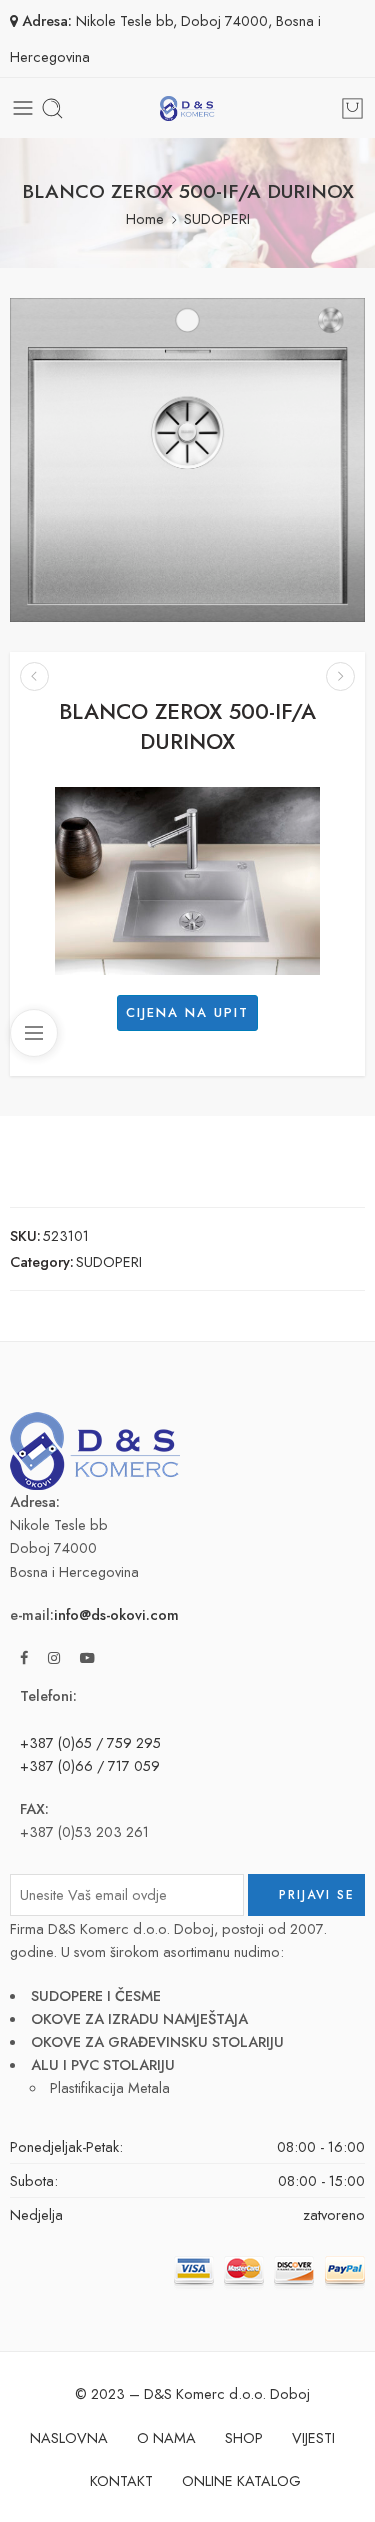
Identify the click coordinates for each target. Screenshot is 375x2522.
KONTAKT (121, 2480)
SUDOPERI (217, 218)
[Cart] (352, 108)
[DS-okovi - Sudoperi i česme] (187, 108)
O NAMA (166, 2437)
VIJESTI (313, 2437)
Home (145, 218)
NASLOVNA (69, 2437)
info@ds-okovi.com (116, 1614)
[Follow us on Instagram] (54, 1657)
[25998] (187, 460)
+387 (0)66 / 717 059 (90, 1765)
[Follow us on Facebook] (24, 1657)
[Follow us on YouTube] (87, 1657)
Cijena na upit (187, 1012)
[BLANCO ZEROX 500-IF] (34, 676)
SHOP (244, 2437)
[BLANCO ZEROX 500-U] (340, 676)
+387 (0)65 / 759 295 (90, 1742)
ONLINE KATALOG (241, 2480)
